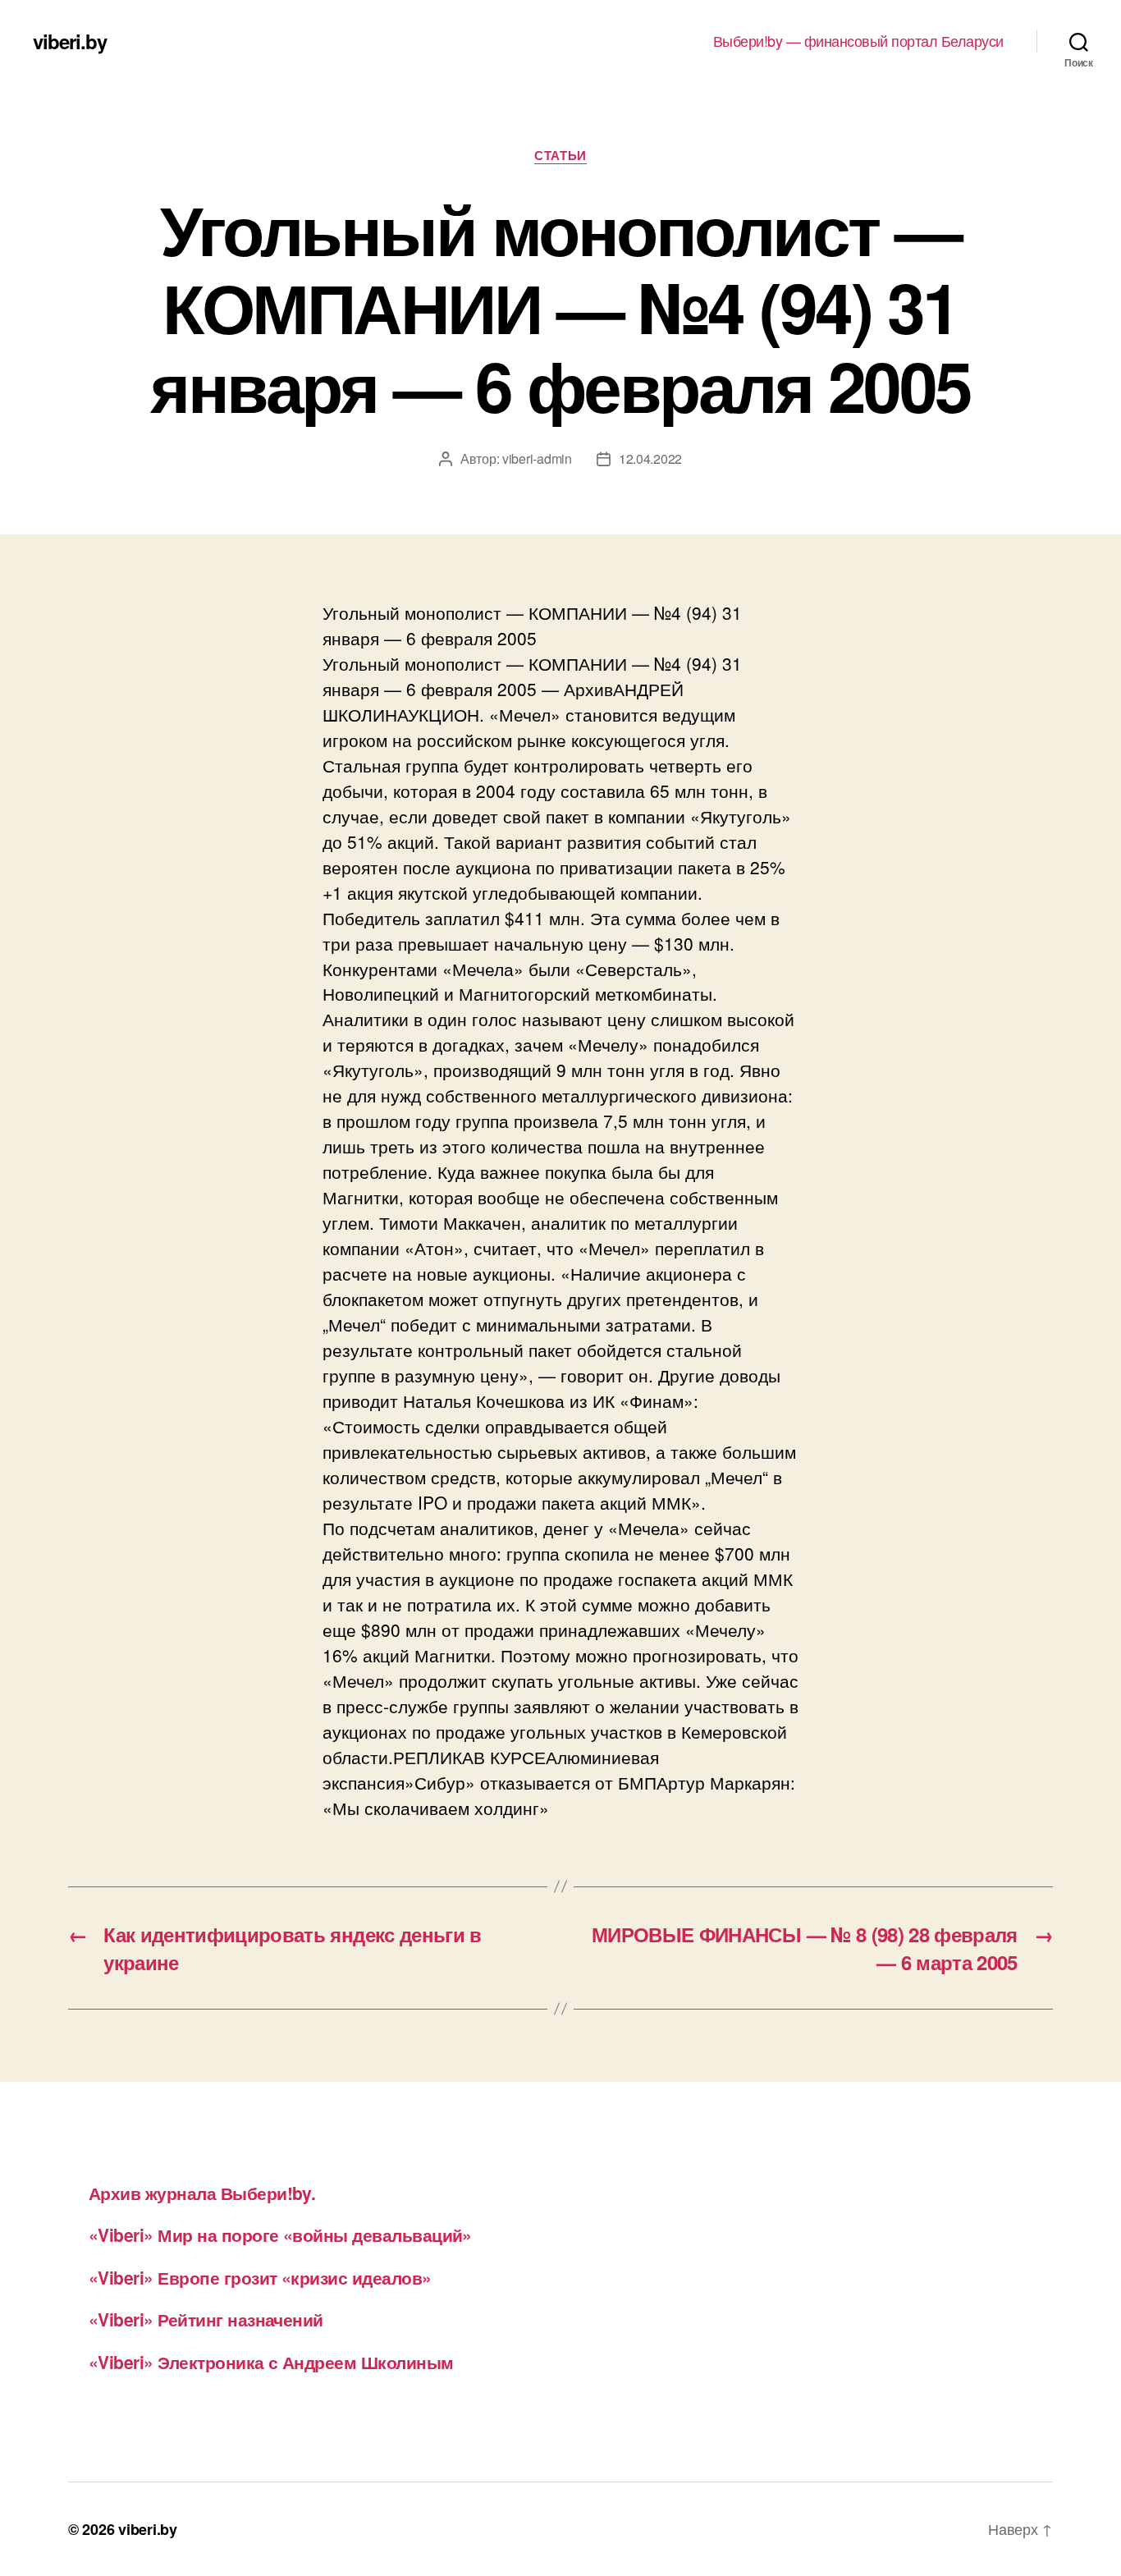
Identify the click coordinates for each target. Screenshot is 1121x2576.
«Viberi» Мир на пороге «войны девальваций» (280, 2235)
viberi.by (70, 41)
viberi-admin (537, 458)
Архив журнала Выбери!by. (202, 2193)
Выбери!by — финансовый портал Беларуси (858, 41)
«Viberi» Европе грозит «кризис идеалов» (260, 2277)
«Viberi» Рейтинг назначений (206, 2319)
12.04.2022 (650, 458)
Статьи (560, 156)
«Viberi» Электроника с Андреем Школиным (271, 2362)
